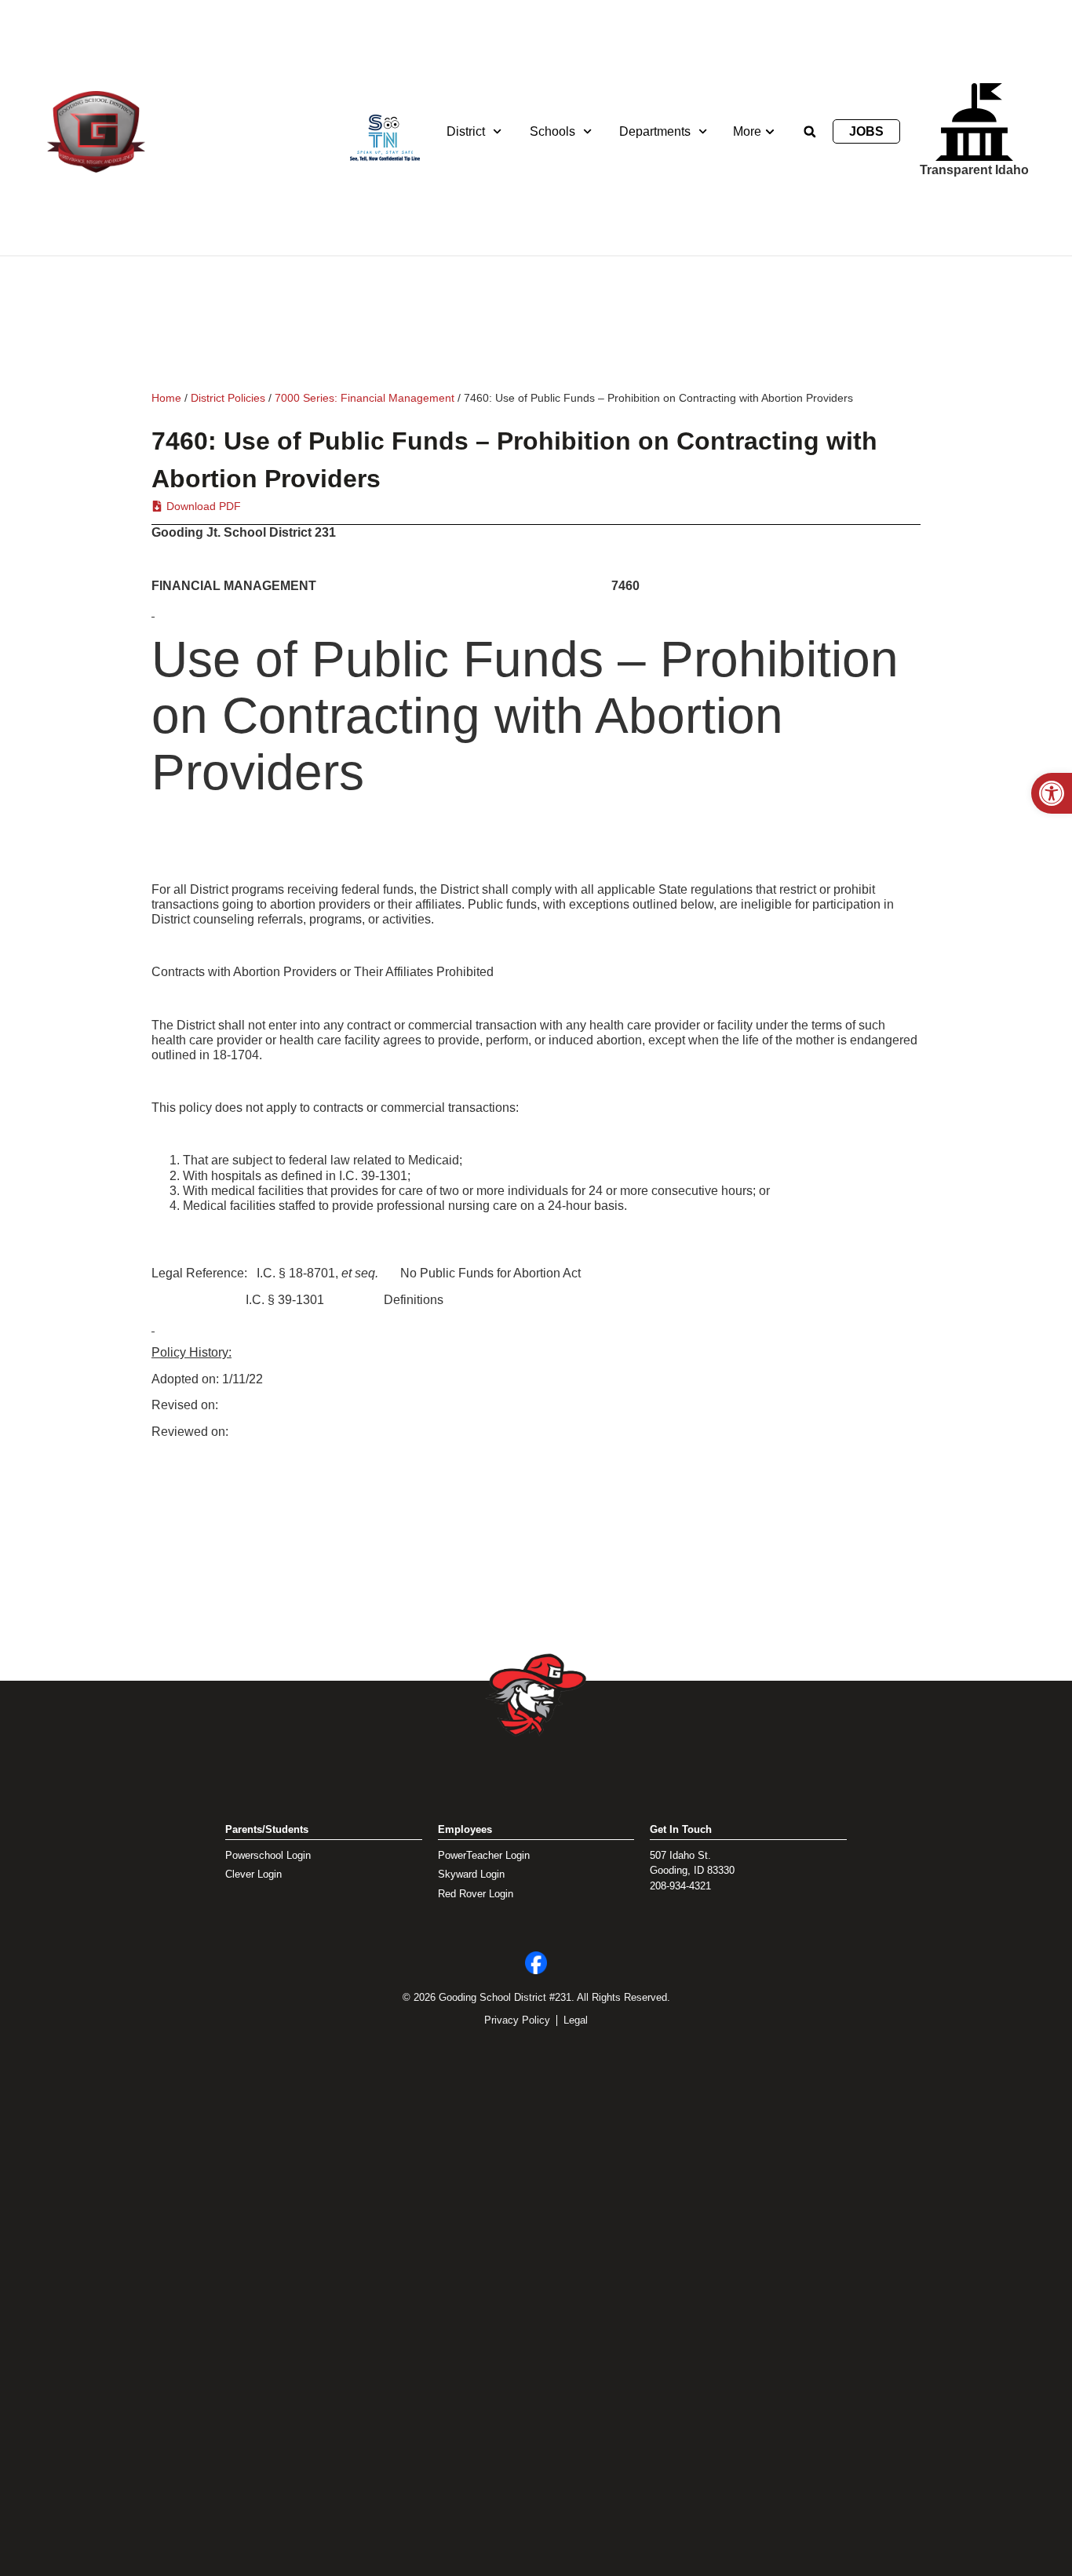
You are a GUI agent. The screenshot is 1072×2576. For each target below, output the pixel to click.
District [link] (466, 131)
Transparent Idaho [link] (974, 170)
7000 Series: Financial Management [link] (365, 398)
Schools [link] (552, 131)
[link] (1052, 793)
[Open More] (770, 132)
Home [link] (166, 398)
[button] (810, 132)
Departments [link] (655, 131)
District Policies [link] (228, 398)
